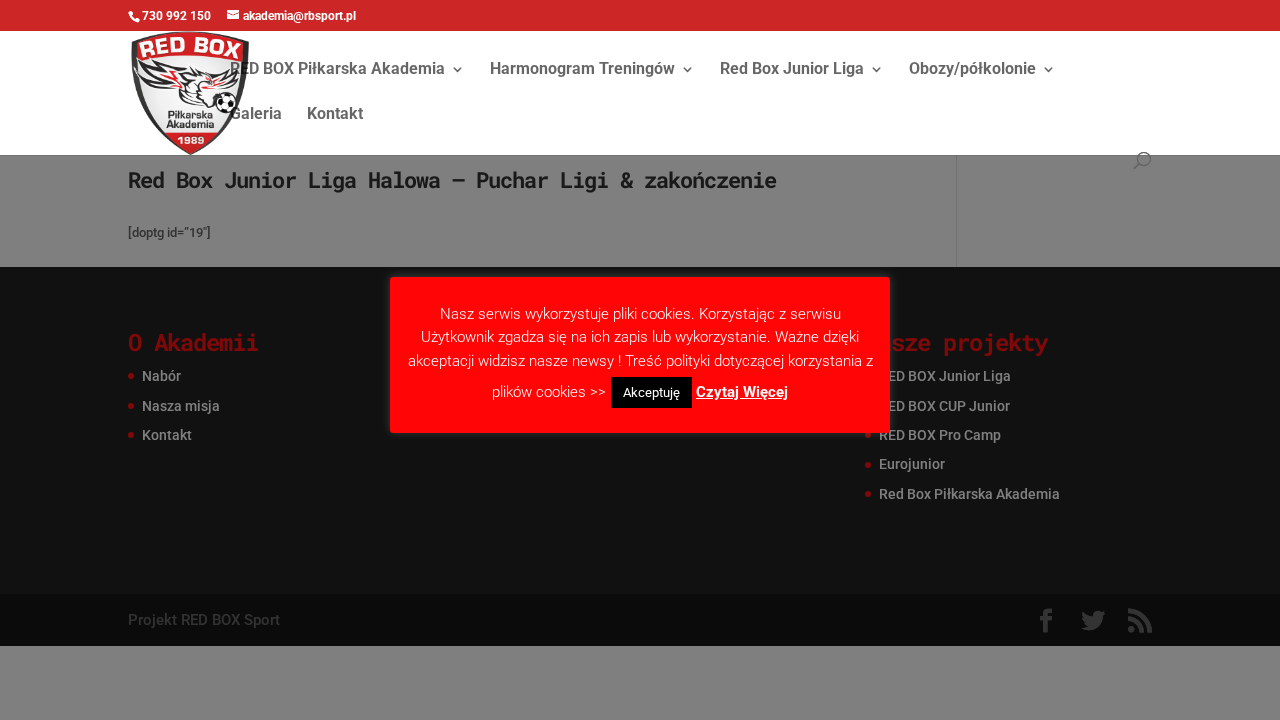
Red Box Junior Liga (792, 70)
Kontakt (335, 115)
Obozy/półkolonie (972, 70)
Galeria (256, 115)
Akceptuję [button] (651, 392)
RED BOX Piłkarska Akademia (337, 70)
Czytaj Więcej (742, 392)
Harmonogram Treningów (582, 70)
